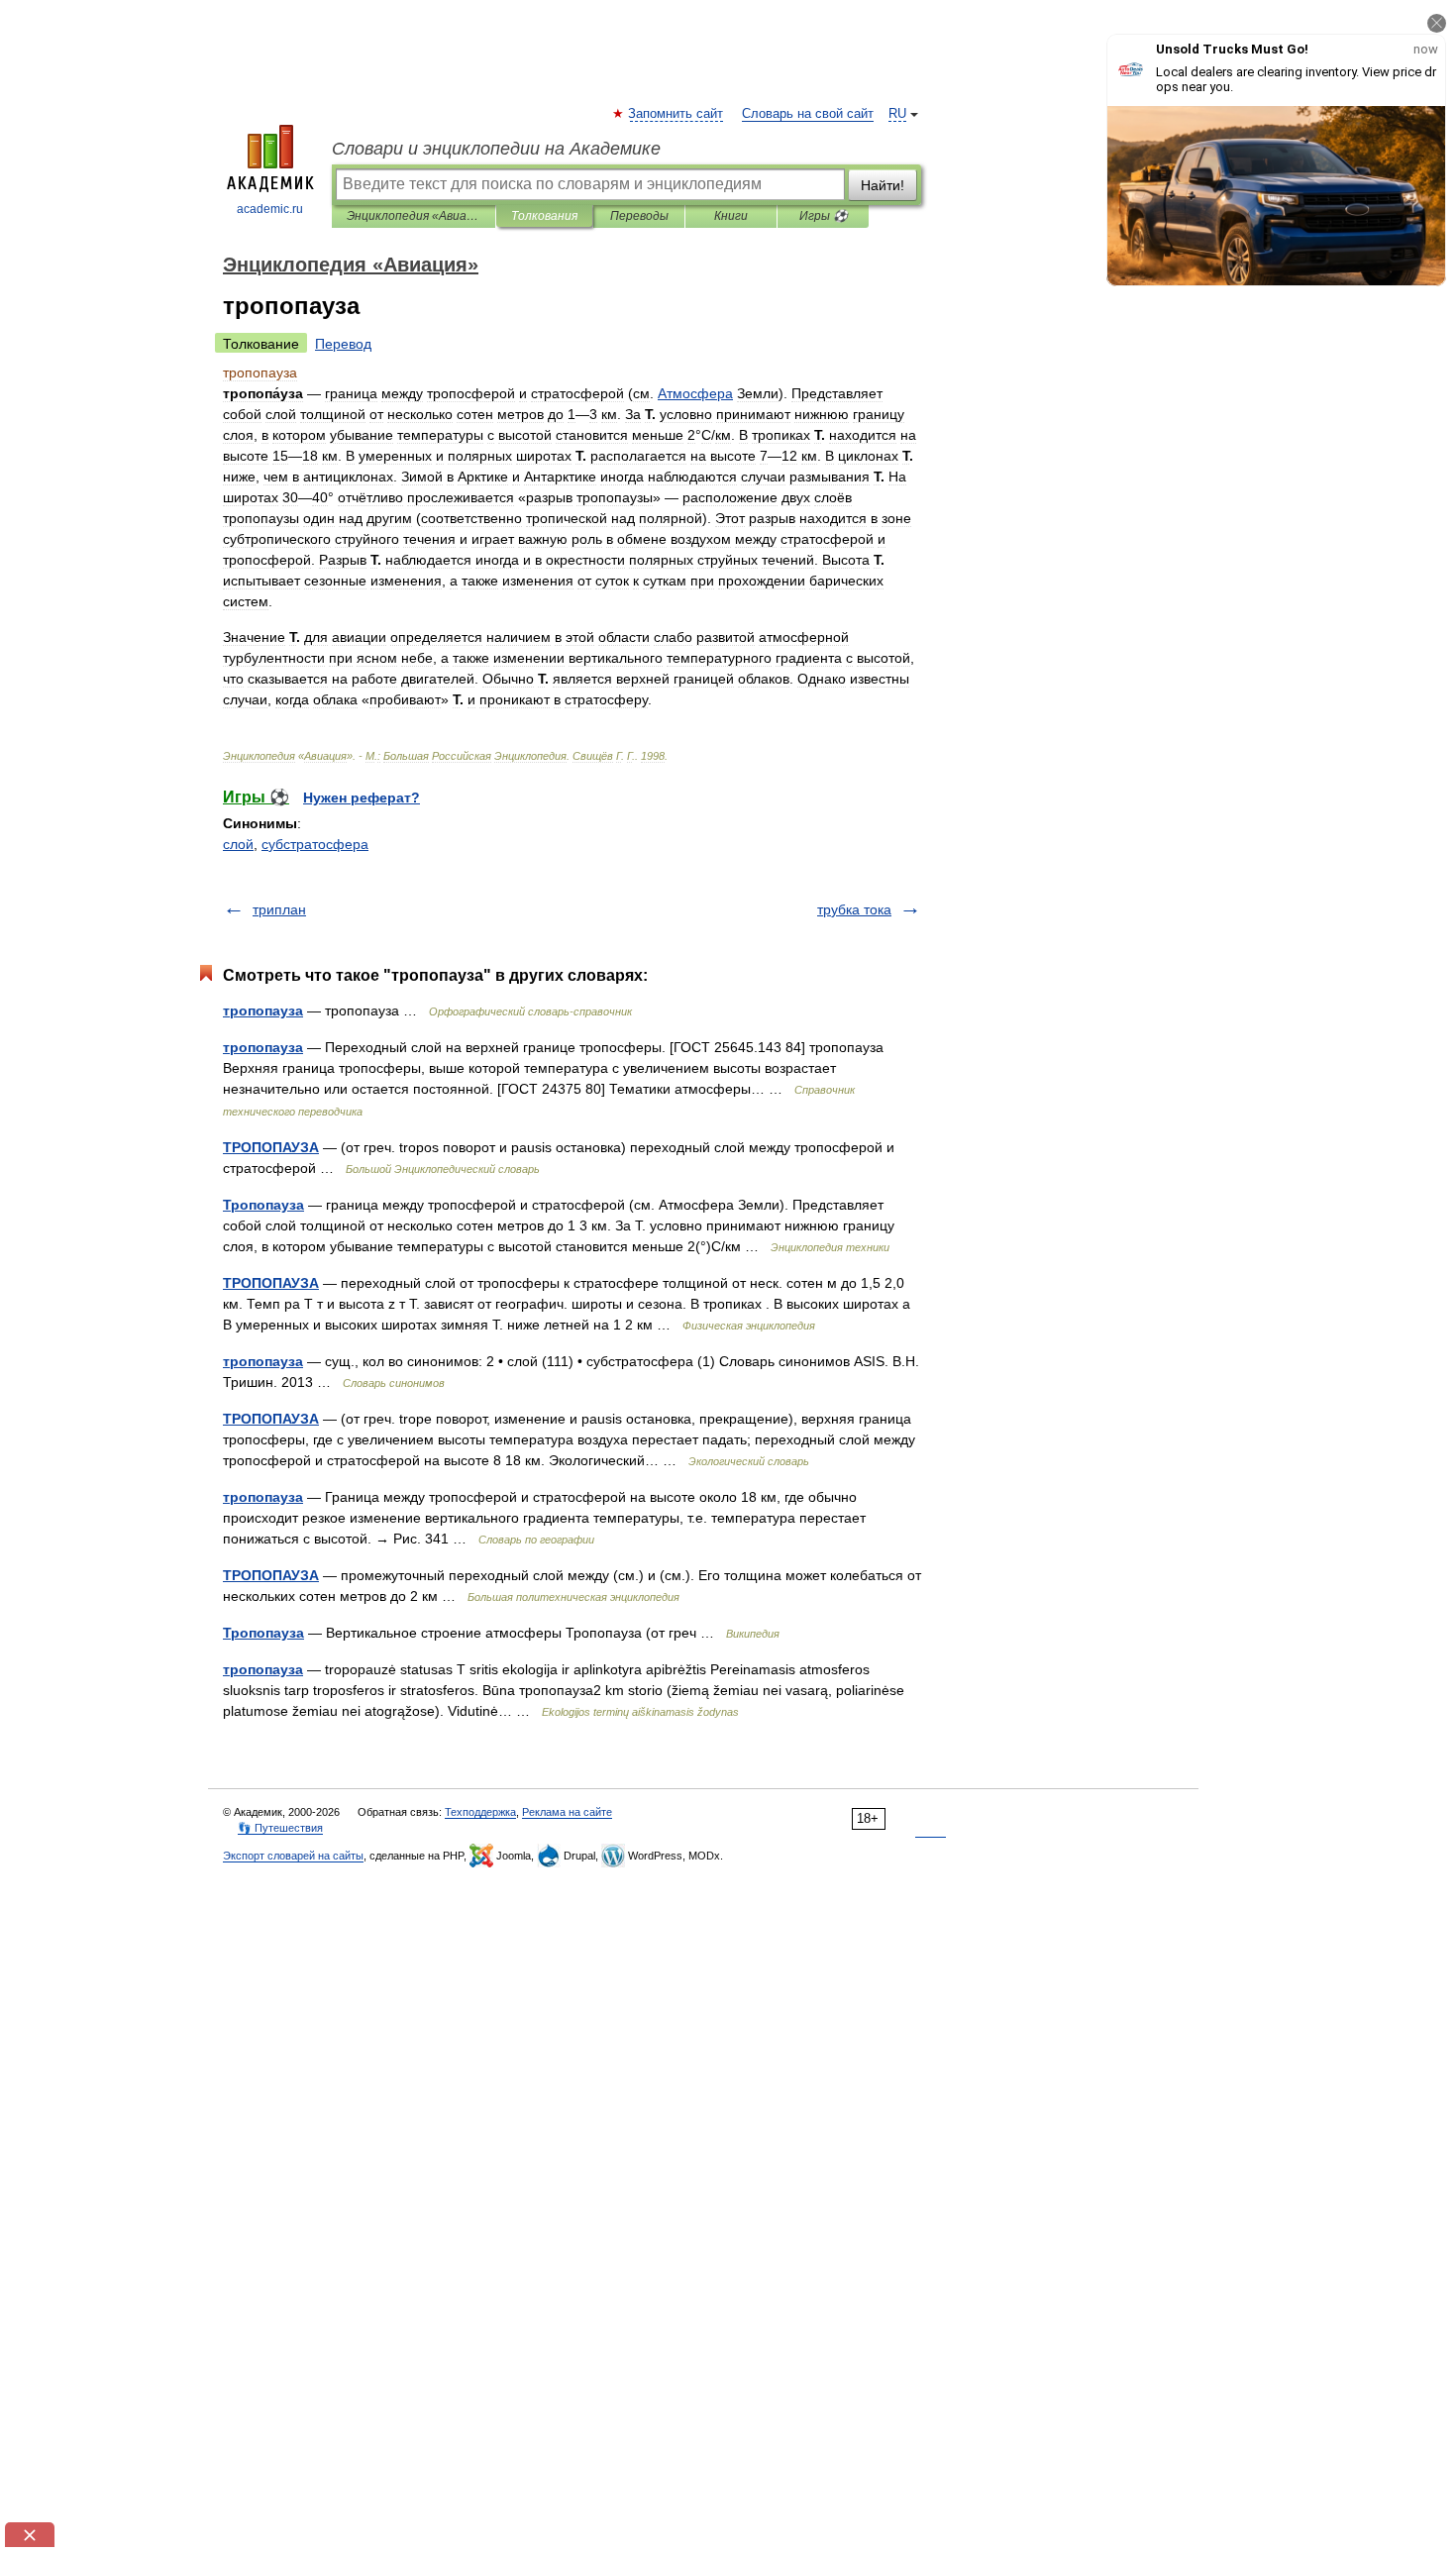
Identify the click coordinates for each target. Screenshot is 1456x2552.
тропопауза (263, 1010)
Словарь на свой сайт (808, 114)
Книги (731, 216)
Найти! (883, 185)
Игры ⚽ (824, 216)
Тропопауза (263, 1205)
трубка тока (854, 909)
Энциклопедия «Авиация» (414, 216)
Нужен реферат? (362, 797)
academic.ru (270, 209)
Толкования (544, 216)
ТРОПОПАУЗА (271, 1147)
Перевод (343, 344)
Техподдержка (480, 1812)
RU (897, 114)
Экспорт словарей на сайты (293, 1856)
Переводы (639, 216)
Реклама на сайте (567, 1812)
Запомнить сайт (676, 114)
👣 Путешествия (280, 1828)
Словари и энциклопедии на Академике (496, 149)
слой (238, 844)
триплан (279, 909)
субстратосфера (315, 844)
